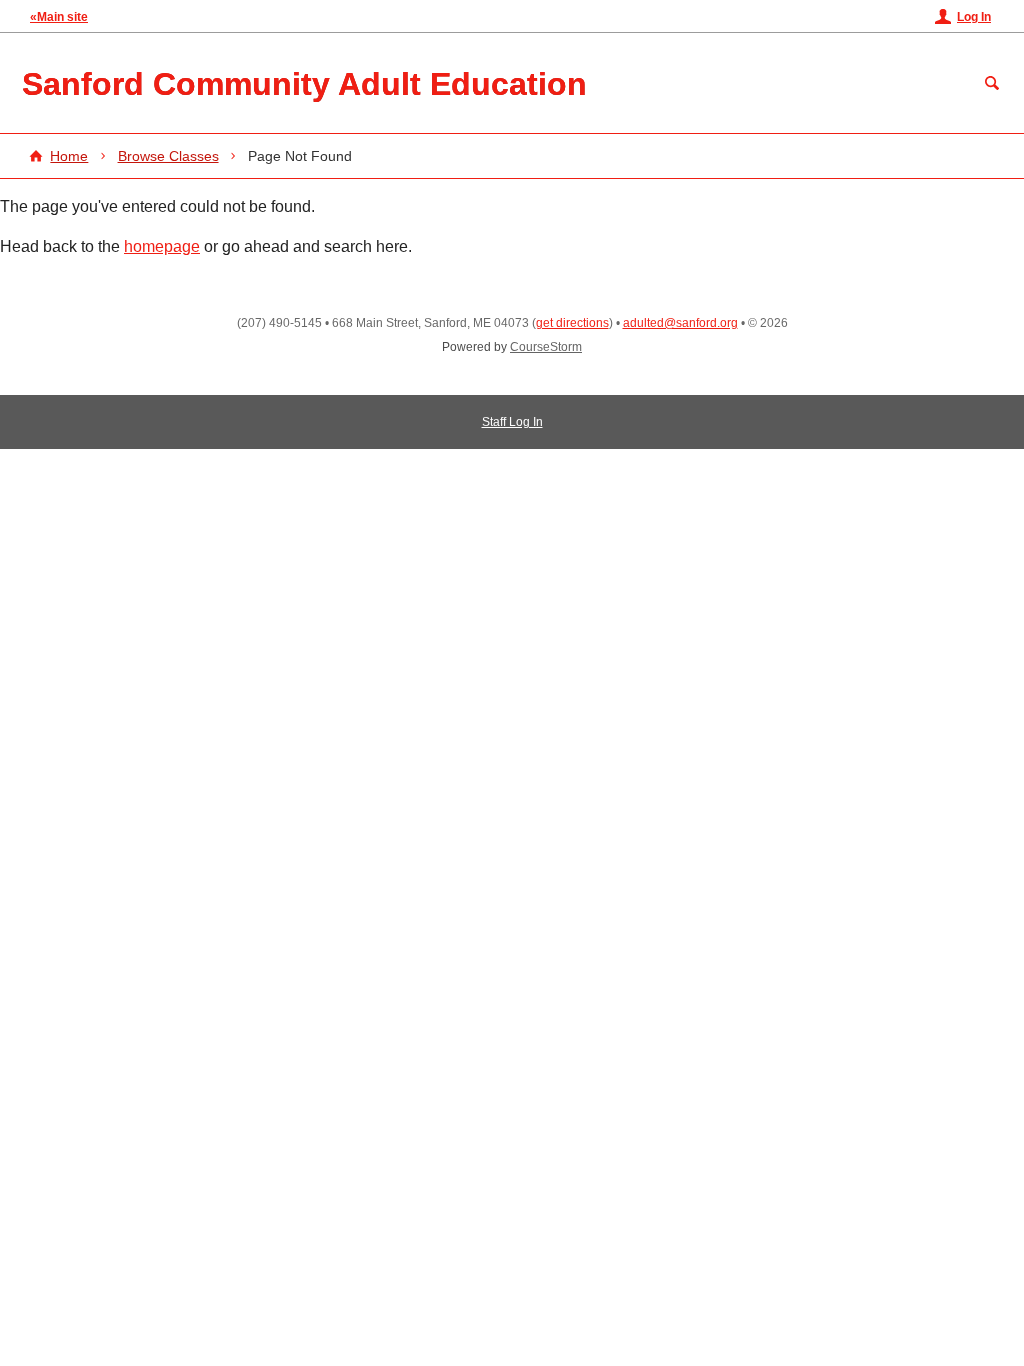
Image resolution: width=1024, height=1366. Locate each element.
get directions (572, 323)
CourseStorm (546, 347)
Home (69, 156)
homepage (162, 246)
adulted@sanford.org (680, 323)
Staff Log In (512, 422)
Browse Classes (168, 156)
